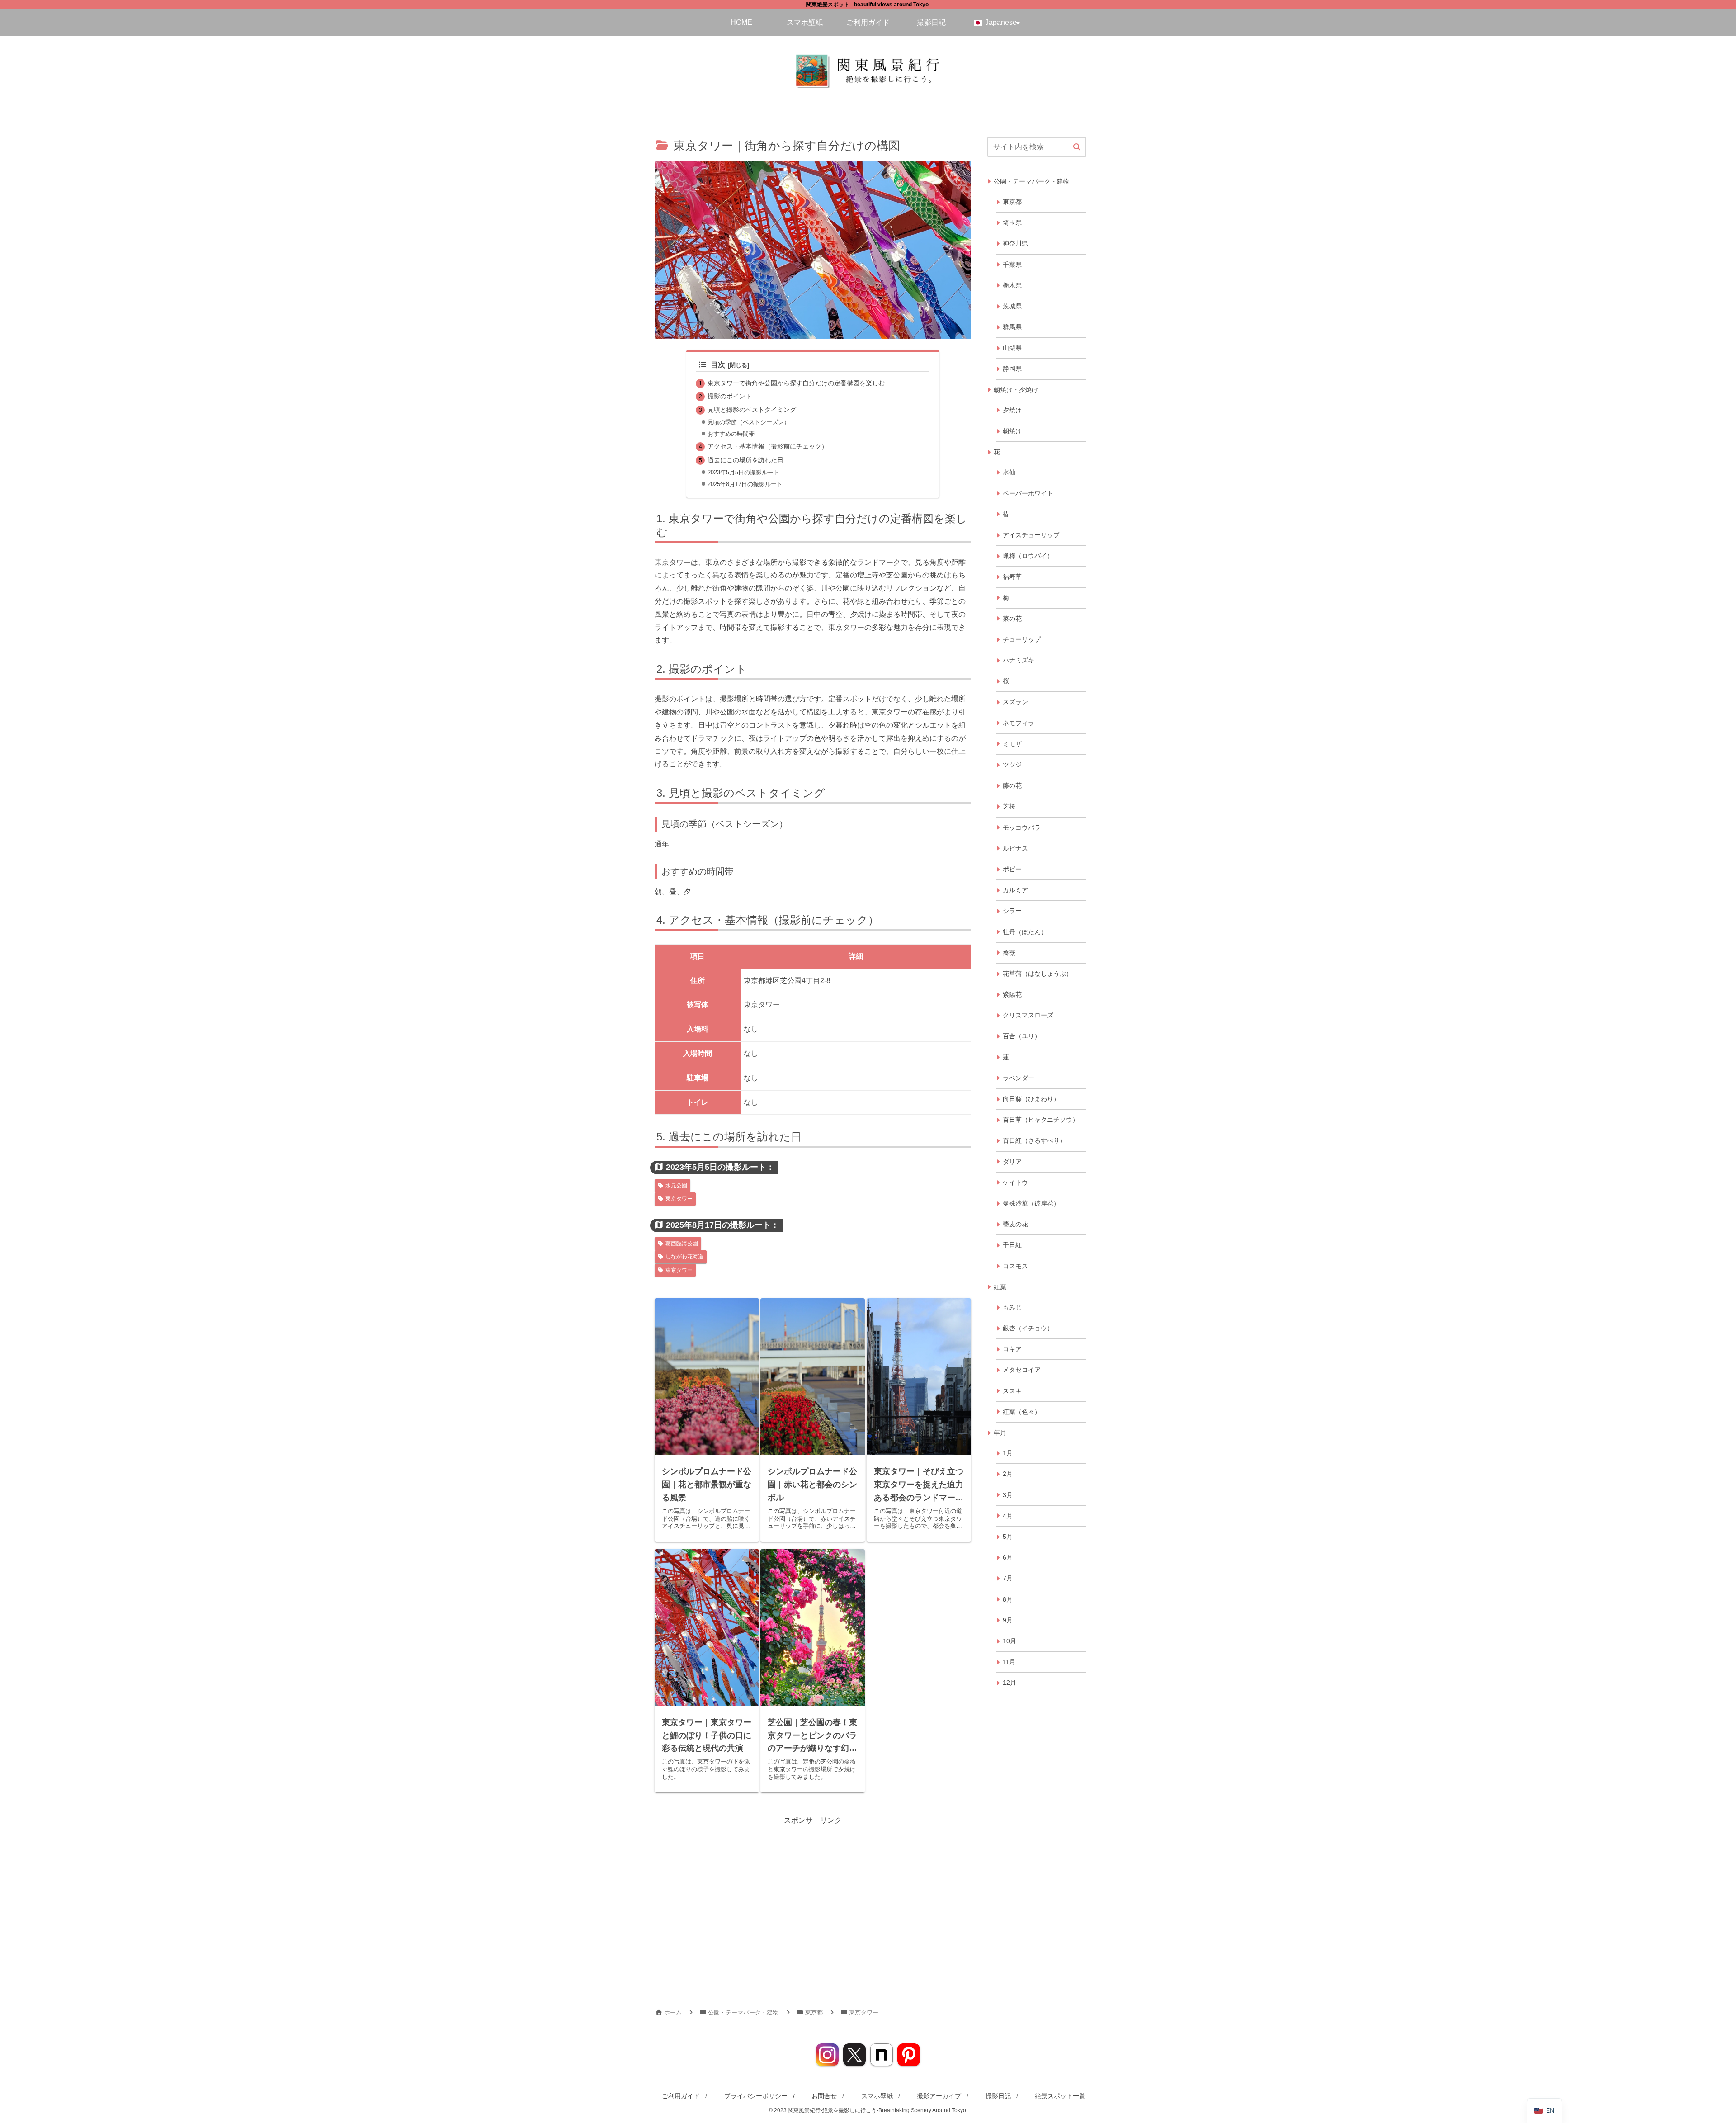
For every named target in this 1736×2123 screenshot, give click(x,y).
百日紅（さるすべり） (1034, 1140)
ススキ (1012, 1391)
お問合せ (824, 2096)
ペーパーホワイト (1028, 493)
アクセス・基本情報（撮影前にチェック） (768, 446)
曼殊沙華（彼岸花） (1031, 1203)
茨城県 (1012, 306)
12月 (1010, 1683)
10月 (1010, 1641)
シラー (1012, 911)
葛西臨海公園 (682, 1244)
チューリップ (1022, 639)
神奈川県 (1015, 243)
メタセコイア (1022, 1370)
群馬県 (1012, 327)
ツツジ (1012, 765)
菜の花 (1012, 619)
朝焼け (1012, 431)
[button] (1077, 147)
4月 (1008, 1516)
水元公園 (676, 1186)
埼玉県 (1012, 222)
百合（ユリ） (1022, 1036)
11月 (1009, 1662)
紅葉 (1000, 1287)
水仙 (1009, 472)
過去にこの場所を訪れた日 (745, 460)
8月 (1008, 1599)
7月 (1008, 1578)
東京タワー (679, 1199)
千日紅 (1012, 1245)
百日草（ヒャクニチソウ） (1041, 1120)
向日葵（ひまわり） (1031, 1099)
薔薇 (1009, 953)
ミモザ (1012, 744)
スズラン (1015, 702)
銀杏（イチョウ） (1028, 1328)
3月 (1008, 1495)
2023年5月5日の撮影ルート (743, 472)
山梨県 (1012, 348)
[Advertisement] (1037, 1842)
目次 (718, 365)
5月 (1008, 1537)
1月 (1008, 1453)
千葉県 (1012, 265)
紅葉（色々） (1022, 1412)
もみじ (1012, 1307)
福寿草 (1012, 577)
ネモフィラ (1019, 723)
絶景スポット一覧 (1060, 2096)
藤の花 (1012, 785)
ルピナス (1015, 848)
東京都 (1012, 202)
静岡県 (1012, 369)
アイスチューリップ (1031, 535)
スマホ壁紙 (877, 2096)
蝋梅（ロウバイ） (1028, 556)
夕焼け (1012, 410)
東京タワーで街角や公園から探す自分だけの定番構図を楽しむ (796, 383)
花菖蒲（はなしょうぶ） (1038, 974)
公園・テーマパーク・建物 (1032, 181)
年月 (1000, 1433)
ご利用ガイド (681, 2096)
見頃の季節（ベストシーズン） (749, 422)
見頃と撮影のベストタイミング (752, 410)
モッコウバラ (1022, 827)
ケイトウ (1015, 1182)
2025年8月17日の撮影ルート (745, 484)
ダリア (1012, 1162)
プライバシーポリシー (756, 2096)
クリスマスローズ (1028, 1015)
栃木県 (1012, 285)
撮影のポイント (730, 396)
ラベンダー (1019, 1078)
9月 (1008, 1620)
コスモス (1015, 1266)
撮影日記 (998, 2096)
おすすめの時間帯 (731, 434)
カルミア (1015, 890)
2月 (1008, 1474)
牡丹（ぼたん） (1025, 932)
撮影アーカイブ (939, 2096)
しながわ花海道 (684, 1257)
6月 (1008, 1557)
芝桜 (1009, 806)
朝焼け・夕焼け (1016, 390)
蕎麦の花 (1015, 1224)
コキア (1012, 1349)
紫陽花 (1012, 994)
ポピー (1012, 869)
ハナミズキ (1019, 660)
